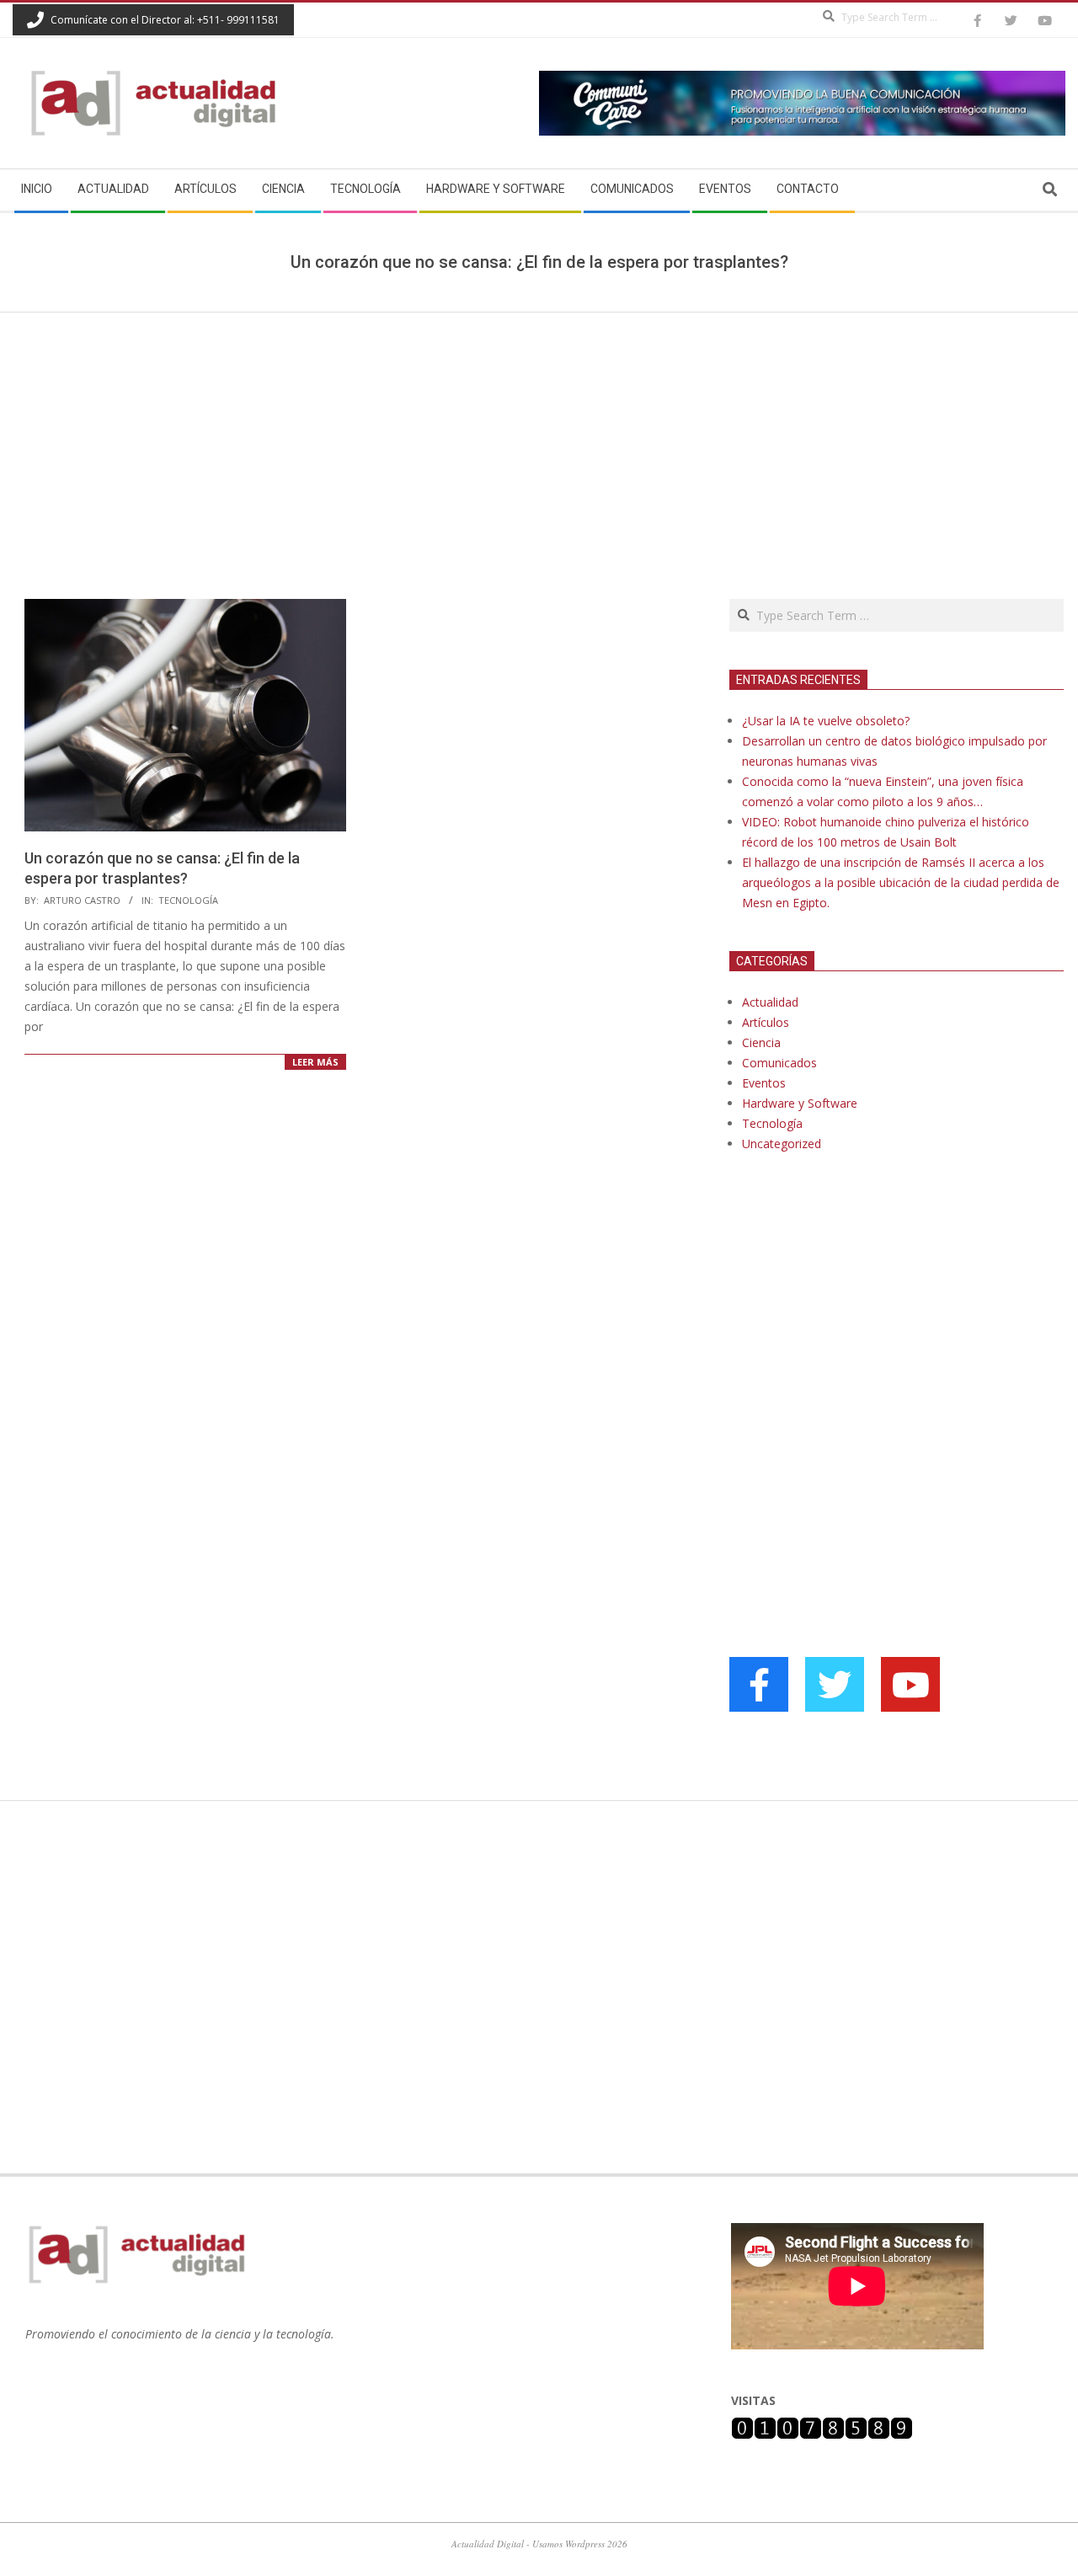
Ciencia (761, 1042)
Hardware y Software (800, 1103)
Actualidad (770, 1002)
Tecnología (188, 900)
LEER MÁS (315, 1062)
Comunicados (779, 1063)
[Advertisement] (539, 439)
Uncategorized (782, 1144)
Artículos (766, 1022)
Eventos (764, 1083)
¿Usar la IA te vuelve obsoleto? (826, 721)
